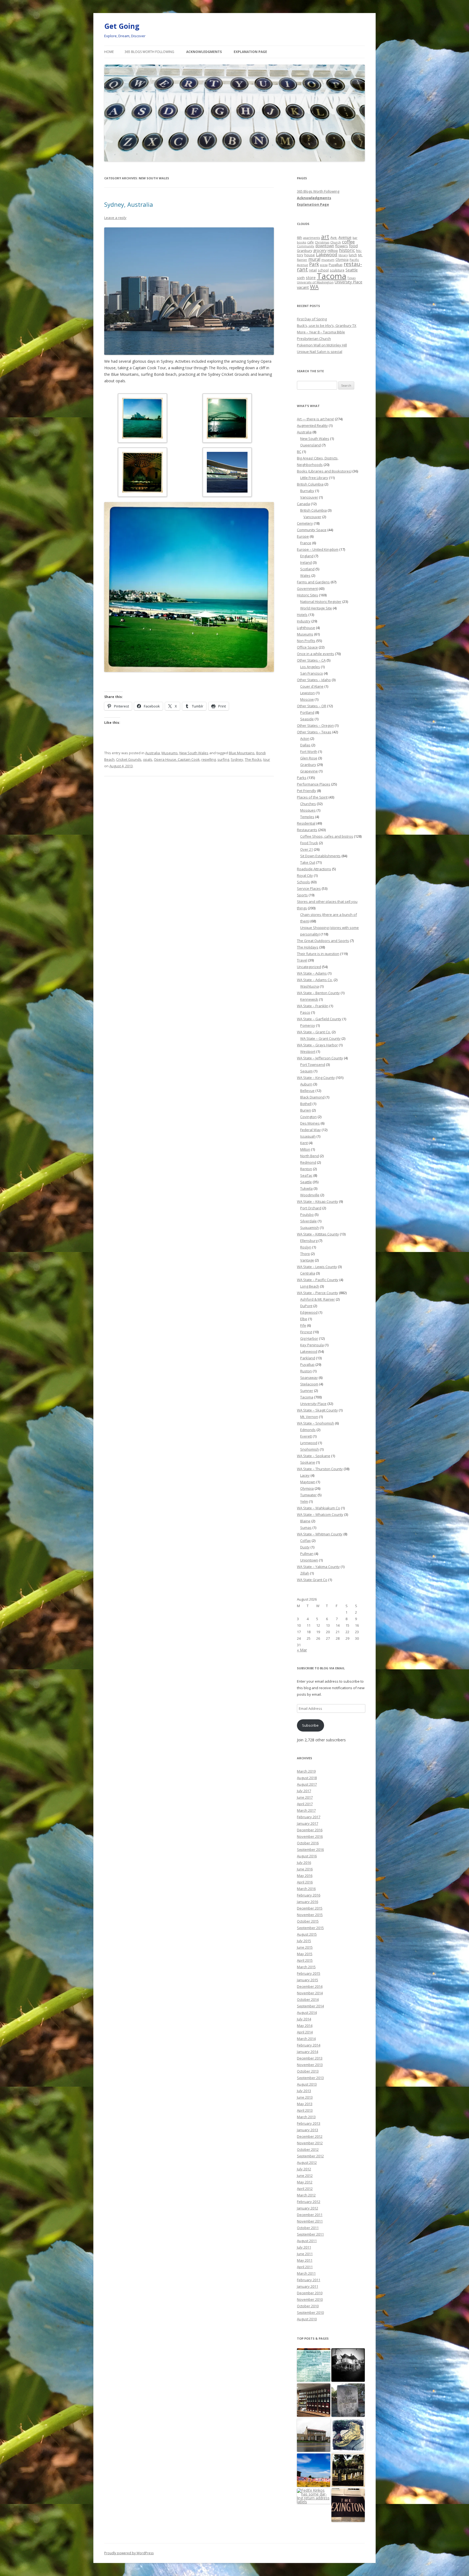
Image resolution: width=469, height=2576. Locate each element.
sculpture (337, 270)
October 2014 (308, 1999)
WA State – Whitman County (320, 1534)
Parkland (308, 1358)
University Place (348, 282)
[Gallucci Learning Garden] (348, 2435)
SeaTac (306, 1175)
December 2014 (310, 1986)
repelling (209, 759)
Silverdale (308, 1221)
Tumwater (308, 1495)
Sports (302, 895)
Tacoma (332, 276)
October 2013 (308, 2071)
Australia (153, 753)
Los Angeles (310, 667)
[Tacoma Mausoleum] (348, 2470)
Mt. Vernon (309, 1417)
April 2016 (305, 1882)
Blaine (305, 1521)
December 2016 (310, 1830)
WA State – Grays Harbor (317, 1045)
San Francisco (312, 673)
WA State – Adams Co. (315, 980)
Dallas (305, 745)
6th (300, 237)
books (302, 242)
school (323, 270)
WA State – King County (316, 1078)
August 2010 (307, 2319)
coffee (348, 242)
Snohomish (310, 1449)
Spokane (308, 1462)
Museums (170, 753)
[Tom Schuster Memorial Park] (348, 2400)
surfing (223, 759)
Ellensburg (309, 1241)
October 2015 (308, 1921)
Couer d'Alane (312, 686)
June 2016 (305, 1869)
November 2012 (310, 2143)
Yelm (304, 1501)
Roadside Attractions (314, 869)
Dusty (305, 1547)
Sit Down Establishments (320, 856)
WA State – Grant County (320, 1038)
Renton (306, 1169)
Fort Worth (309, 752)
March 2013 (306, 2117)
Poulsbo (307, 1215)
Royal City (305, 875)
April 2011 (305, 2267)
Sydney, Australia (129, 204)
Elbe (304, 1319)
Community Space (312, 530)
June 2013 (305, 2097)
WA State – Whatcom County (320, 1514)
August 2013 (307, 2084)
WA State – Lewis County (317, 1267)
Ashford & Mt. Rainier (318, 1299)
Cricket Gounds (129, 759)
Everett (306, 1436)
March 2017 (306, 1810)
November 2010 (310, 2299)
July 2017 (304, 1791)
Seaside (307, 719)
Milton (305, 1149)
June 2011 (305, 2254)
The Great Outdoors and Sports (323, 941)
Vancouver (309, 497)
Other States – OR (312, 706)
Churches (308, 804)
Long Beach (310, 1286)
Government (307, 589)
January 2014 (308, 2052)
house (310, 255)
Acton (305, 738)
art (325, 237)
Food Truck (309, 843)
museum (328, 260)
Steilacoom (309, 1384)
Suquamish (310, 1228)
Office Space (307, 647)
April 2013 (305, 2110)
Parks (302, 778)
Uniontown (309, 1560)
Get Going (122, 26)
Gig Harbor (309, 1338)
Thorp (305, 1254)
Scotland (307, 569)
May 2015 (305, 1954)
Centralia (308, 1273)
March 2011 (306, 2273)
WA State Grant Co (312, 1580)
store (311, 277)
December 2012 (310, 2136)
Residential (306, 823)
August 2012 (307, 2162)
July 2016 (304, 1863)
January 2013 (308, 2130)
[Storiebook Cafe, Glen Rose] (314, 2365)
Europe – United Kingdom (318, 549)
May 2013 (305, 2104)
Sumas (306, 1528)
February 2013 (309, 2123)
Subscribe (310, 1725)
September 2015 (310, 1928)
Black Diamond (312, 1097)
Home (109, 52)
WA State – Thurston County (320, 1469)
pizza (324, 265)
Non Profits (306, 641)
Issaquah (308, 1136)
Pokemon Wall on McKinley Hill (322, 345)
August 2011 (307, 2241)
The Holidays (308, 947)
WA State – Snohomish (316, 1423)
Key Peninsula (312, 1345)
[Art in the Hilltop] (314, 2470)
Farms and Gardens (313, 582)
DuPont (306, 1306)
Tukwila (306, 1188)
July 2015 (304, 1941)
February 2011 (309, 2280)
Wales (305, 575)
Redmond (308, 1162)
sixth (301, 278)
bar (355, 238)
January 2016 (308, 1902)
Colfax (305, 1541)
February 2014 (309, 2045)
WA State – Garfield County (319, 1019)
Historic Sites (308, 595)
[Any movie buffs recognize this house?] (348, 2365)
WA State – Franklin (313, 1006)
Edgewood (309, 1312)
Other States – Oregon (315, 725)
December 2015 (310, 1908)
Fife (303, 1325)
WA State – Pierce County (318, 1293)
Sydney (237, 759)
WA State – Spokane (314, 1456)
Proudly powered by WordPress (129, 2553)
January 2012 (308, 2208)
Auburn (306, 1084)
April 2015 (305, 1960)
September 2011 (310, 2234)
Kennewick (309, 999)
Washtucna (310, 986)
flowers (342, 246)
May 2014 (305, 2026)
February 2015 (309, 1973)
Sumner (307, 1391)
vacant (303, 287)
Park (314, 264)
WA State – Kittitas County (318, 1234)
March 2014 (306, 2039)
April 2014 (305, 2032)
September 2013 (310, 2078)
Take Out (308, 862)
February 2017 (309, 1817)
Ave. (334, 237)
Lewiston (308, 693)
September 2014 (310, 2006)
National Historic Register (321, 602)
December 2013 (310, 2058)
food (353, 246)
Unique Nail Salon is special (320, 352)
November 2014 (310, 1993)
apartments (312, 238)
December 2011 (310, 2215)
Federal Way (310, 1130)
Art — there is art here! (316, 419)
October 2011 (308, 2228)
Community (306, 246)
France (306, 543)
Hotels (302, 615)
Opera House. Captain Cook (177, 759)
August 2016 (307, 1856)
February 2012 (309, 2202)
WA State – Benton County (318, 993)
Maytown (308, 1482)
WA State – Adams (312, 973)
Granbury (305, 251)
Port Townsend (313, 1065)
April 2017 (305, 1804)
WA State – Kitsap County (318, 1201)
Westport (308, 1051)
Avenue (345, 237)
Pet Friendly (307, 791)
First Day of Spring (312, 319)
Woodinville (310, 1195)
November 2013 (310, 2065)
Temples (307, 817)
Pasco (305, 1012)
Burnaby (307, 491)
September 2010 (310, 2312)
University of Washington (315, 282)
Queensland (310, 445)
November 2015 (310, 1915)
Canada (303, 504)
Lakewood (327, 254)
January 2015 (308, 1980)
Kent (304, 1143)
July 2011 (304, 2247)
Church (336, 242)
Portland (307, 712)
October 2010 (308, 2306)
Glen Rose (309, 758)
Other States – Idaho (314, 680)
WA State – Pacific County (318, 1280)
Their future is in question (318, 954)
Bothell (306, 1104)
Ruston (306, 1371)
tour (267, 759)
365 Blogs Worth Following (149, 52)
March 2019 (306, 1771)
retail (313, 270)
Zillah (305, 1573)
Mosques (308, 810)
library (343, 255)
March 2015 (306, 1967)
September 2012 (310, 2156)
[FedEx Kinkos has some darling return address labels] (314, 2496)
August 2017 (307, 1784)
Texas (351, 278)
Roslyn (306, 1247)
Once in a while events (316, 654)
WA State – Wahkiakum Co (319, 1508)
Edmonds (308, 1430)
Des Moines (310, 1123)
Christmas (322, 242)
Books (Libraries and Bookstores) (324, 471)
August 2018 (307, 1778)
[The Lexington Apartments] (348, 2505)
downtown (325, 246)
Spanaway (309, 1378)
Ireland (306, 562)
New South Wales (194, 753)
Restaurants (307, 830)
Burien (306, 1110)
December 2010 (310, 2293)
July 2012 (304, 2169)
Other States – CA (311, 660)
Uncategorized (309, 967)
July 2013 (304, 2091)
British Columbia (310, 484)
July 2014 (304, 2019)
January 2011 (308, 2286)
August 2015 (307, 1934)
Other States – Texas (314, 732)
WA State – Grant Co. (314, 1032)
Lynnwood (309, 1443)
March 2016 (306, 1889)
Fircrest (306, 1332)
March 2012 (306, 2195)
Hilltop (333, 251)
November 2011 (310, 2221)
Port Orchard (311, 1208)
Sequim (306, 1071)
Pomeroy (308, 1025)
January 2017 (308, 1823)
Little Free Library (314, 478)
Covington (308, 1117)
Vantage (307, 1260)
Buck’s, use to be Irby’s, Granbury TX (327, 325)
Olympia (342, 259)
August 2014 (307, 2012)
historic (347, 250)
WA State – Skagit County (317, 1410)
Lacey (305, 1475)
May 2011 (305, 2260)
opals (148, 759)
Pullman (307, 1554)
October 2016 (308, 1843)
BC (299, 452)
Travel (302, 960)
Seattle (352, 270)
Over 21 (307, 849)
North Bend (310, 1156)
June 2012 (305, 2176)
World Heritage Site (316, 608)
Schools (303, 882)
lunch (353, 255)
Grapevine (309, 771)
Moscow (307, 699)
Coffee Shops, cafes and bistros (327, 836)
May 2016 (305, 1876)
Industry (304, 621)
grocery (320, 250)
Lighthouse (306, 628)
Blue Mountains (242, 753)
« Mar (302, 1650)
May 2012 (305, 2182)
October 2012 (308, 2149)
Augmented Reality (312, 425)
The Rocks (253, 759)
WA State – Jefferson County (320, 1058)
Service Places (309, 888)
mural (314, 259)
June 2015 (305, 1947)
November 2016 (310, 1836)
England (307, 556)
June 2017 (305, 1797)
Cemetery (305, 523)
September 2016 (310, 1849)
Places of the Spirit (312, 797)
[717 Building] (314, 2435)
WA (314, 287)
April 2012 (305, 2189)
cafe (310, 242)
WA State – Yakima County (318, 1567)
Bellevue (307, 1091)
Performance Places (314, 784)
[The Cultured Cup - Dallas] (314, 2400)
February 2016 (309, 1895)
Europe (303, 536)
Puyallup (336, 265)
